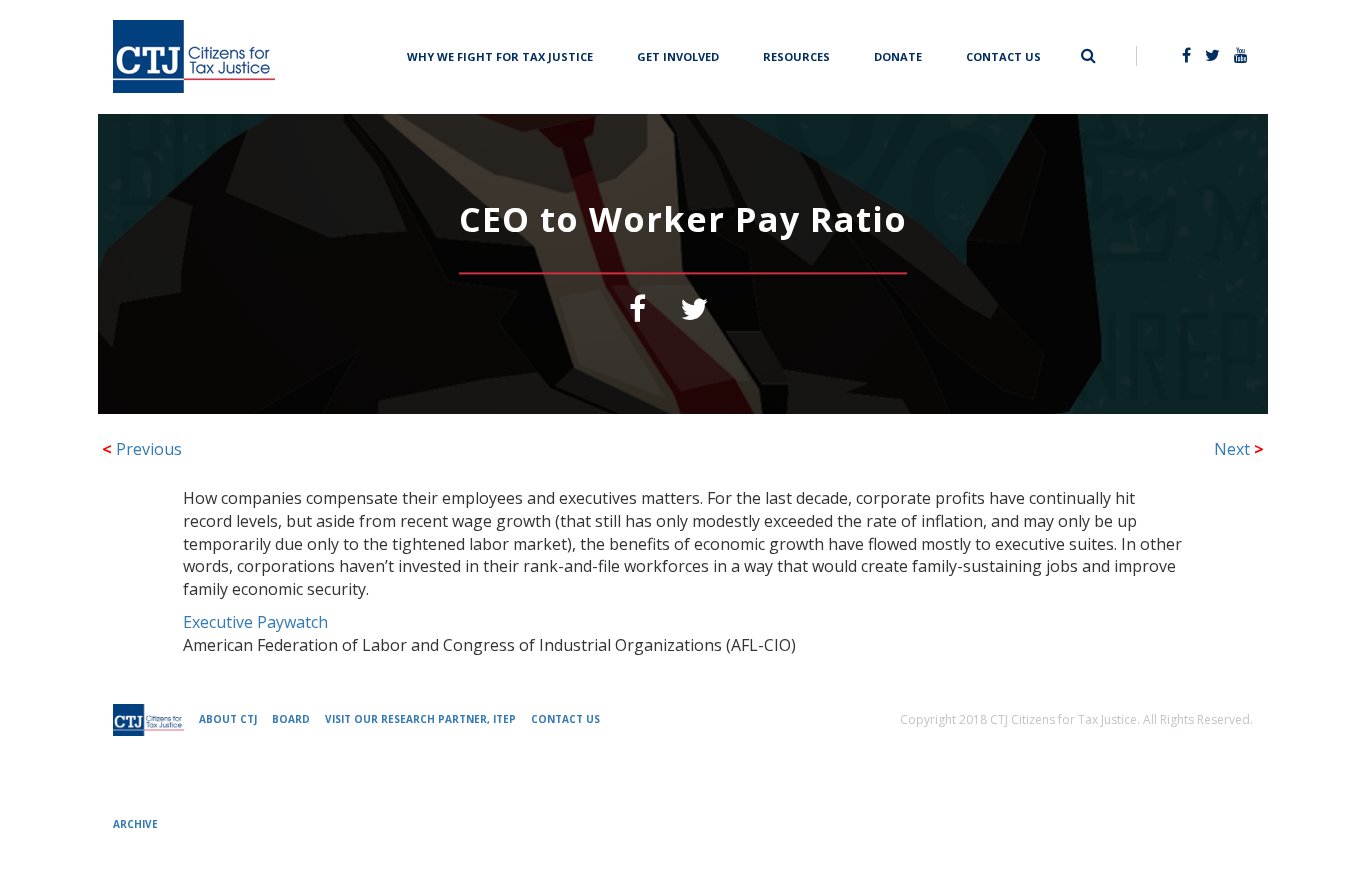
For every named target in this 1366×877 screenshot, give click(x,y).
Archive (135, 824)
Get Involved (678, 54)
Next (1239, 449)
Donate (898, 54)
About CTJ (228, 719)
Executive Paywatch (255, 622)
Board (291, 719)
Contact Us (1003, 54)
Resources (796, 54)
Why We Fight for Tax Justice (500, 54)
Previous (142, 449)
